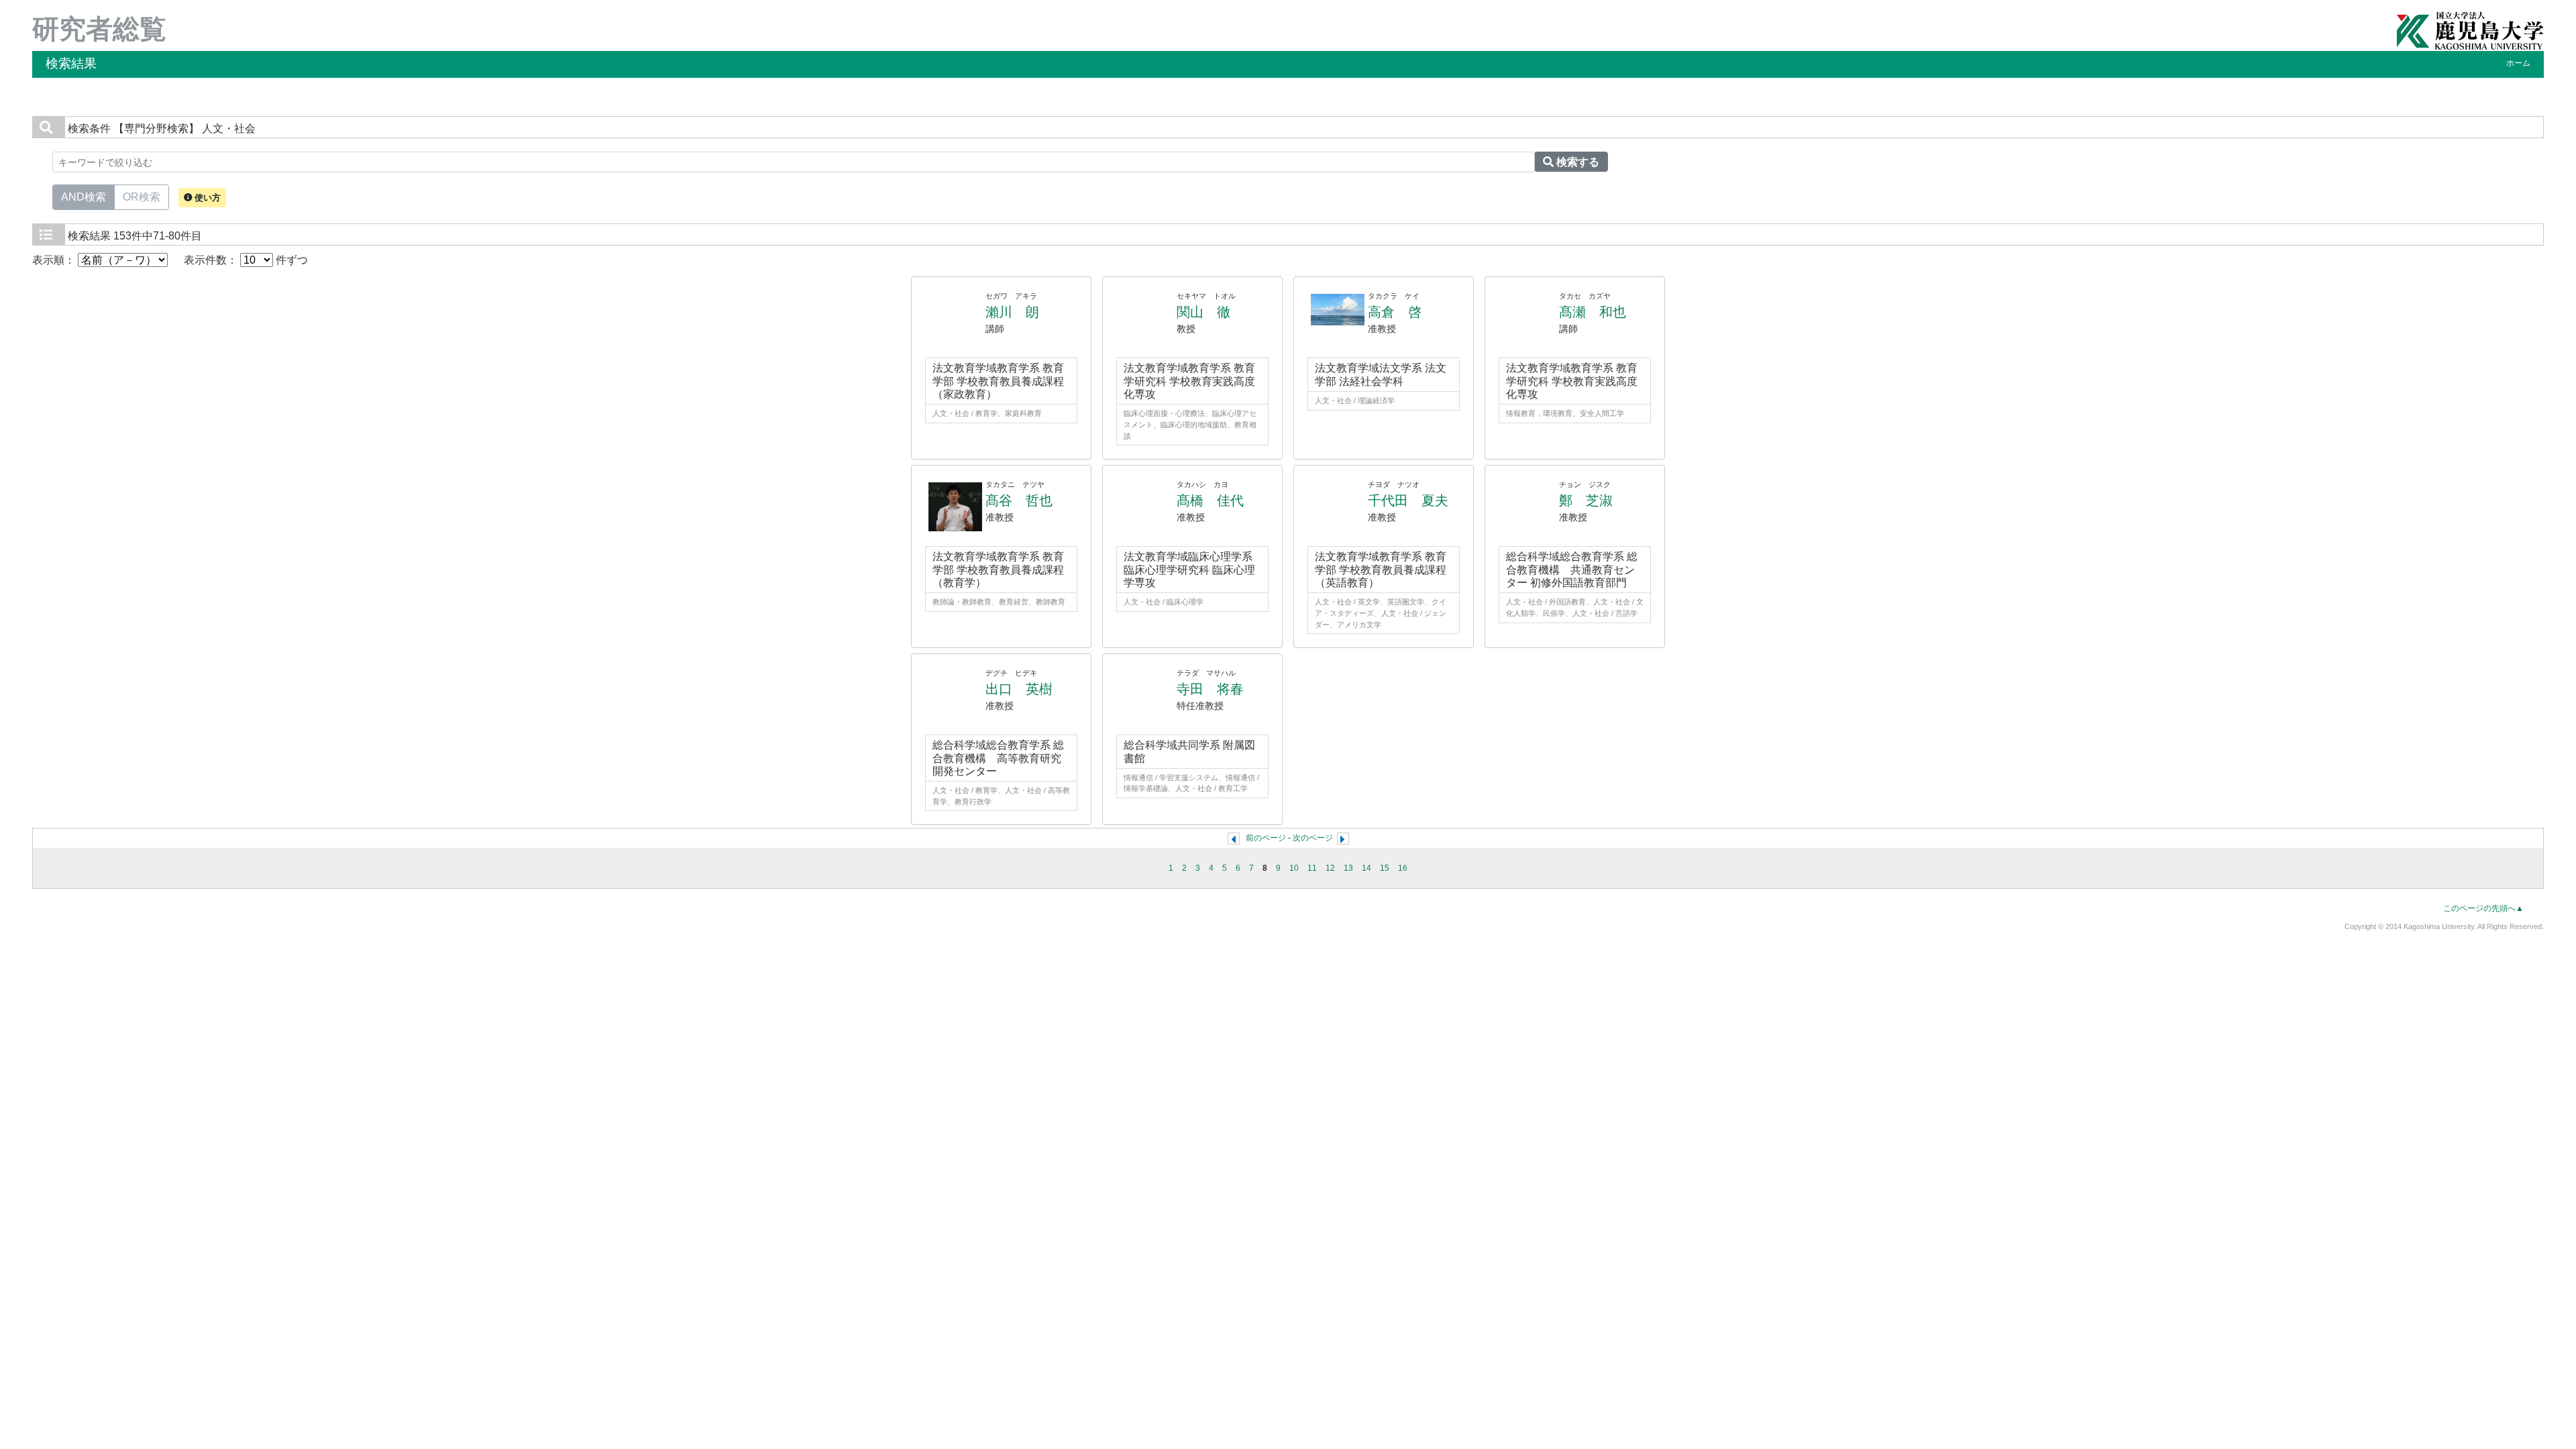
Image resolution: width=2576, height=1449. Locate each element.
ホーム (2518, 63)
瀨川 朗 (1012, 312)
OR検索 (142, 197)
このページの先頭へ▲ (2483, 908)
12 (1330, 868)
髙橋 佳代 (1210, 500)
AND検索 (84, 197)
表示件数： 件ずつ (246, 260)
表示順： (55, 260)
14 (1366, 868)
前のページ (1266, 838)
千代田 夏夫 (1408, 500)
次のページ (1313, 838)
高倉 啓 (1395, 312)
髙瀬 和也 (1593, 312)
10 (1294, 868)
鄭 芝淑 (1586, 500)
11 (1312, 868)
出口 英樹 (1019, 689)
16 (1403, 868)
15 (1385, 868)
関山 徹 (1203, 312)
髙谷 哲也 (1019, 500)
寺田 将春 (1210, 689)
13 (1348, 868)
